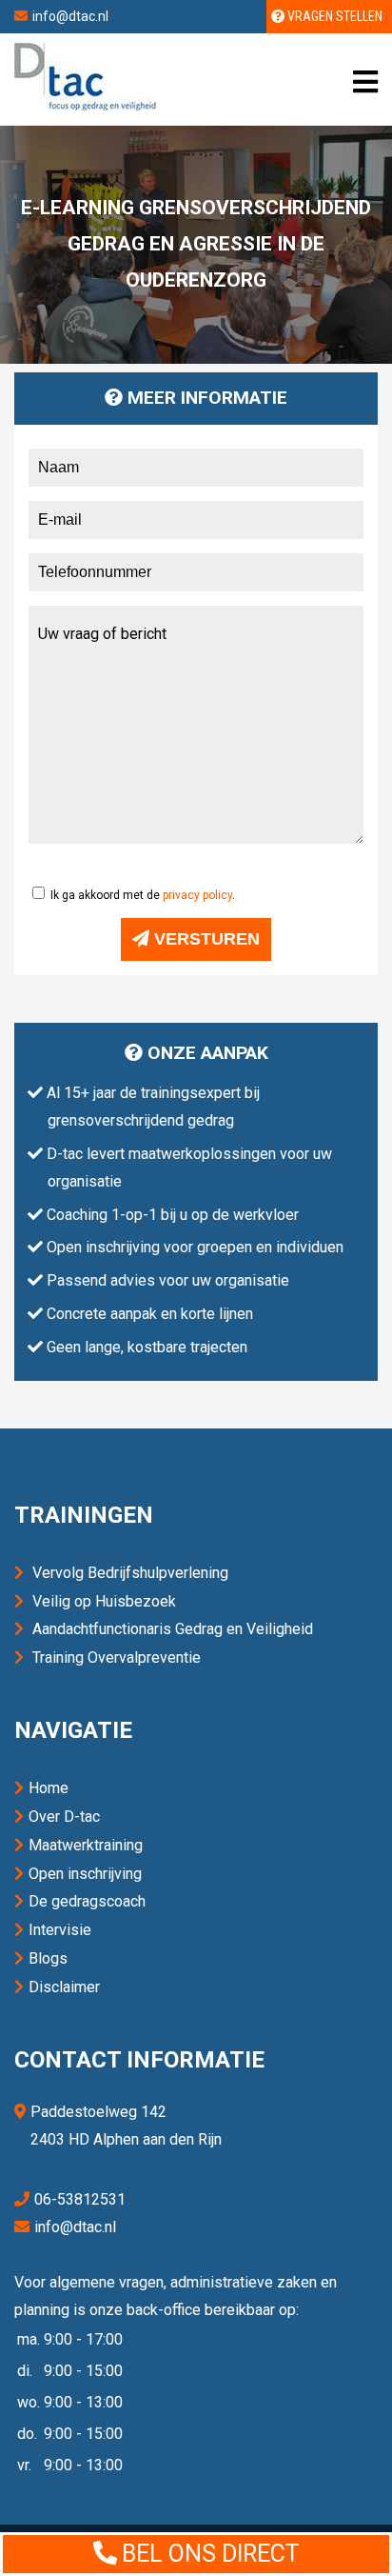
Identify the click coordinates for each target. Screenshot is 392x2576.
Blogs (48, 1958)
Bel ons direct (211, 2554)
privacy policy (197, 895)
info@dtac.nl (70, 16)
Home (49, 1788)
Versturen (205, 939)
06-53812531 (80, 2199)
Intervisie (60, 1930)
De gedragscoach (87, 1901)
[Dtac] (86, 105)
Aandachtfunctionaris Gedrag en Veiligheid (173, 1629)
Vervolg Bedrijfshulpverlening (130, 1573)
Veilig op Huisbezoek (104, 1601)
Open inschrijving (85, 1874)
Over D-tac (64, 1817)
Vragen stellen (333, 16)
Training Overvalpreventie (117, 1657)
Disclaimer (64, 1987)
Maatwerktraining (86, 1845)
